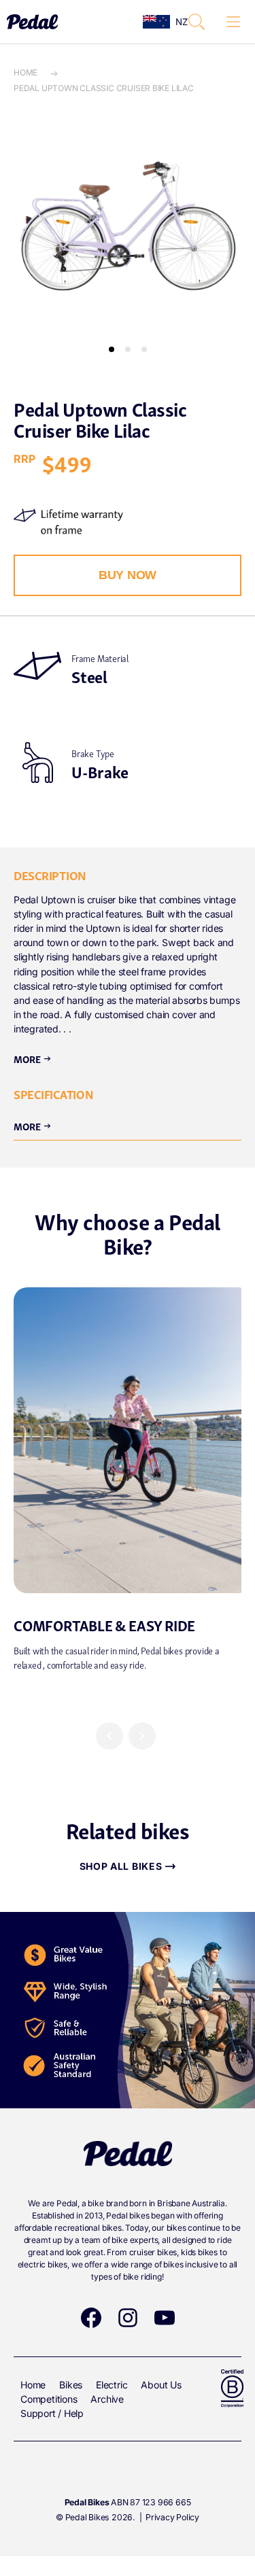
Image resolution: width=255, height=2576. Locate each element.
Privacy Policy (172, 2517)
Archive (107, 2399)
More (33, 1058)
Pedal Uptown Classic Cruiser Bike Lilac (104, 88)
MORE (33, 1126)
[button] (197, 22)
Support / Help (52, 2413)
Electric (112, 2385)
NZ (178, 22)
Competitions (49, 2399)
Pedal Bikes (88, 2517)
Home (26, 72)
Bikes (71, 2385)
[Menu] (233, 22)
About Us (161, 2385)
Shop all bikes (121, 1866)
